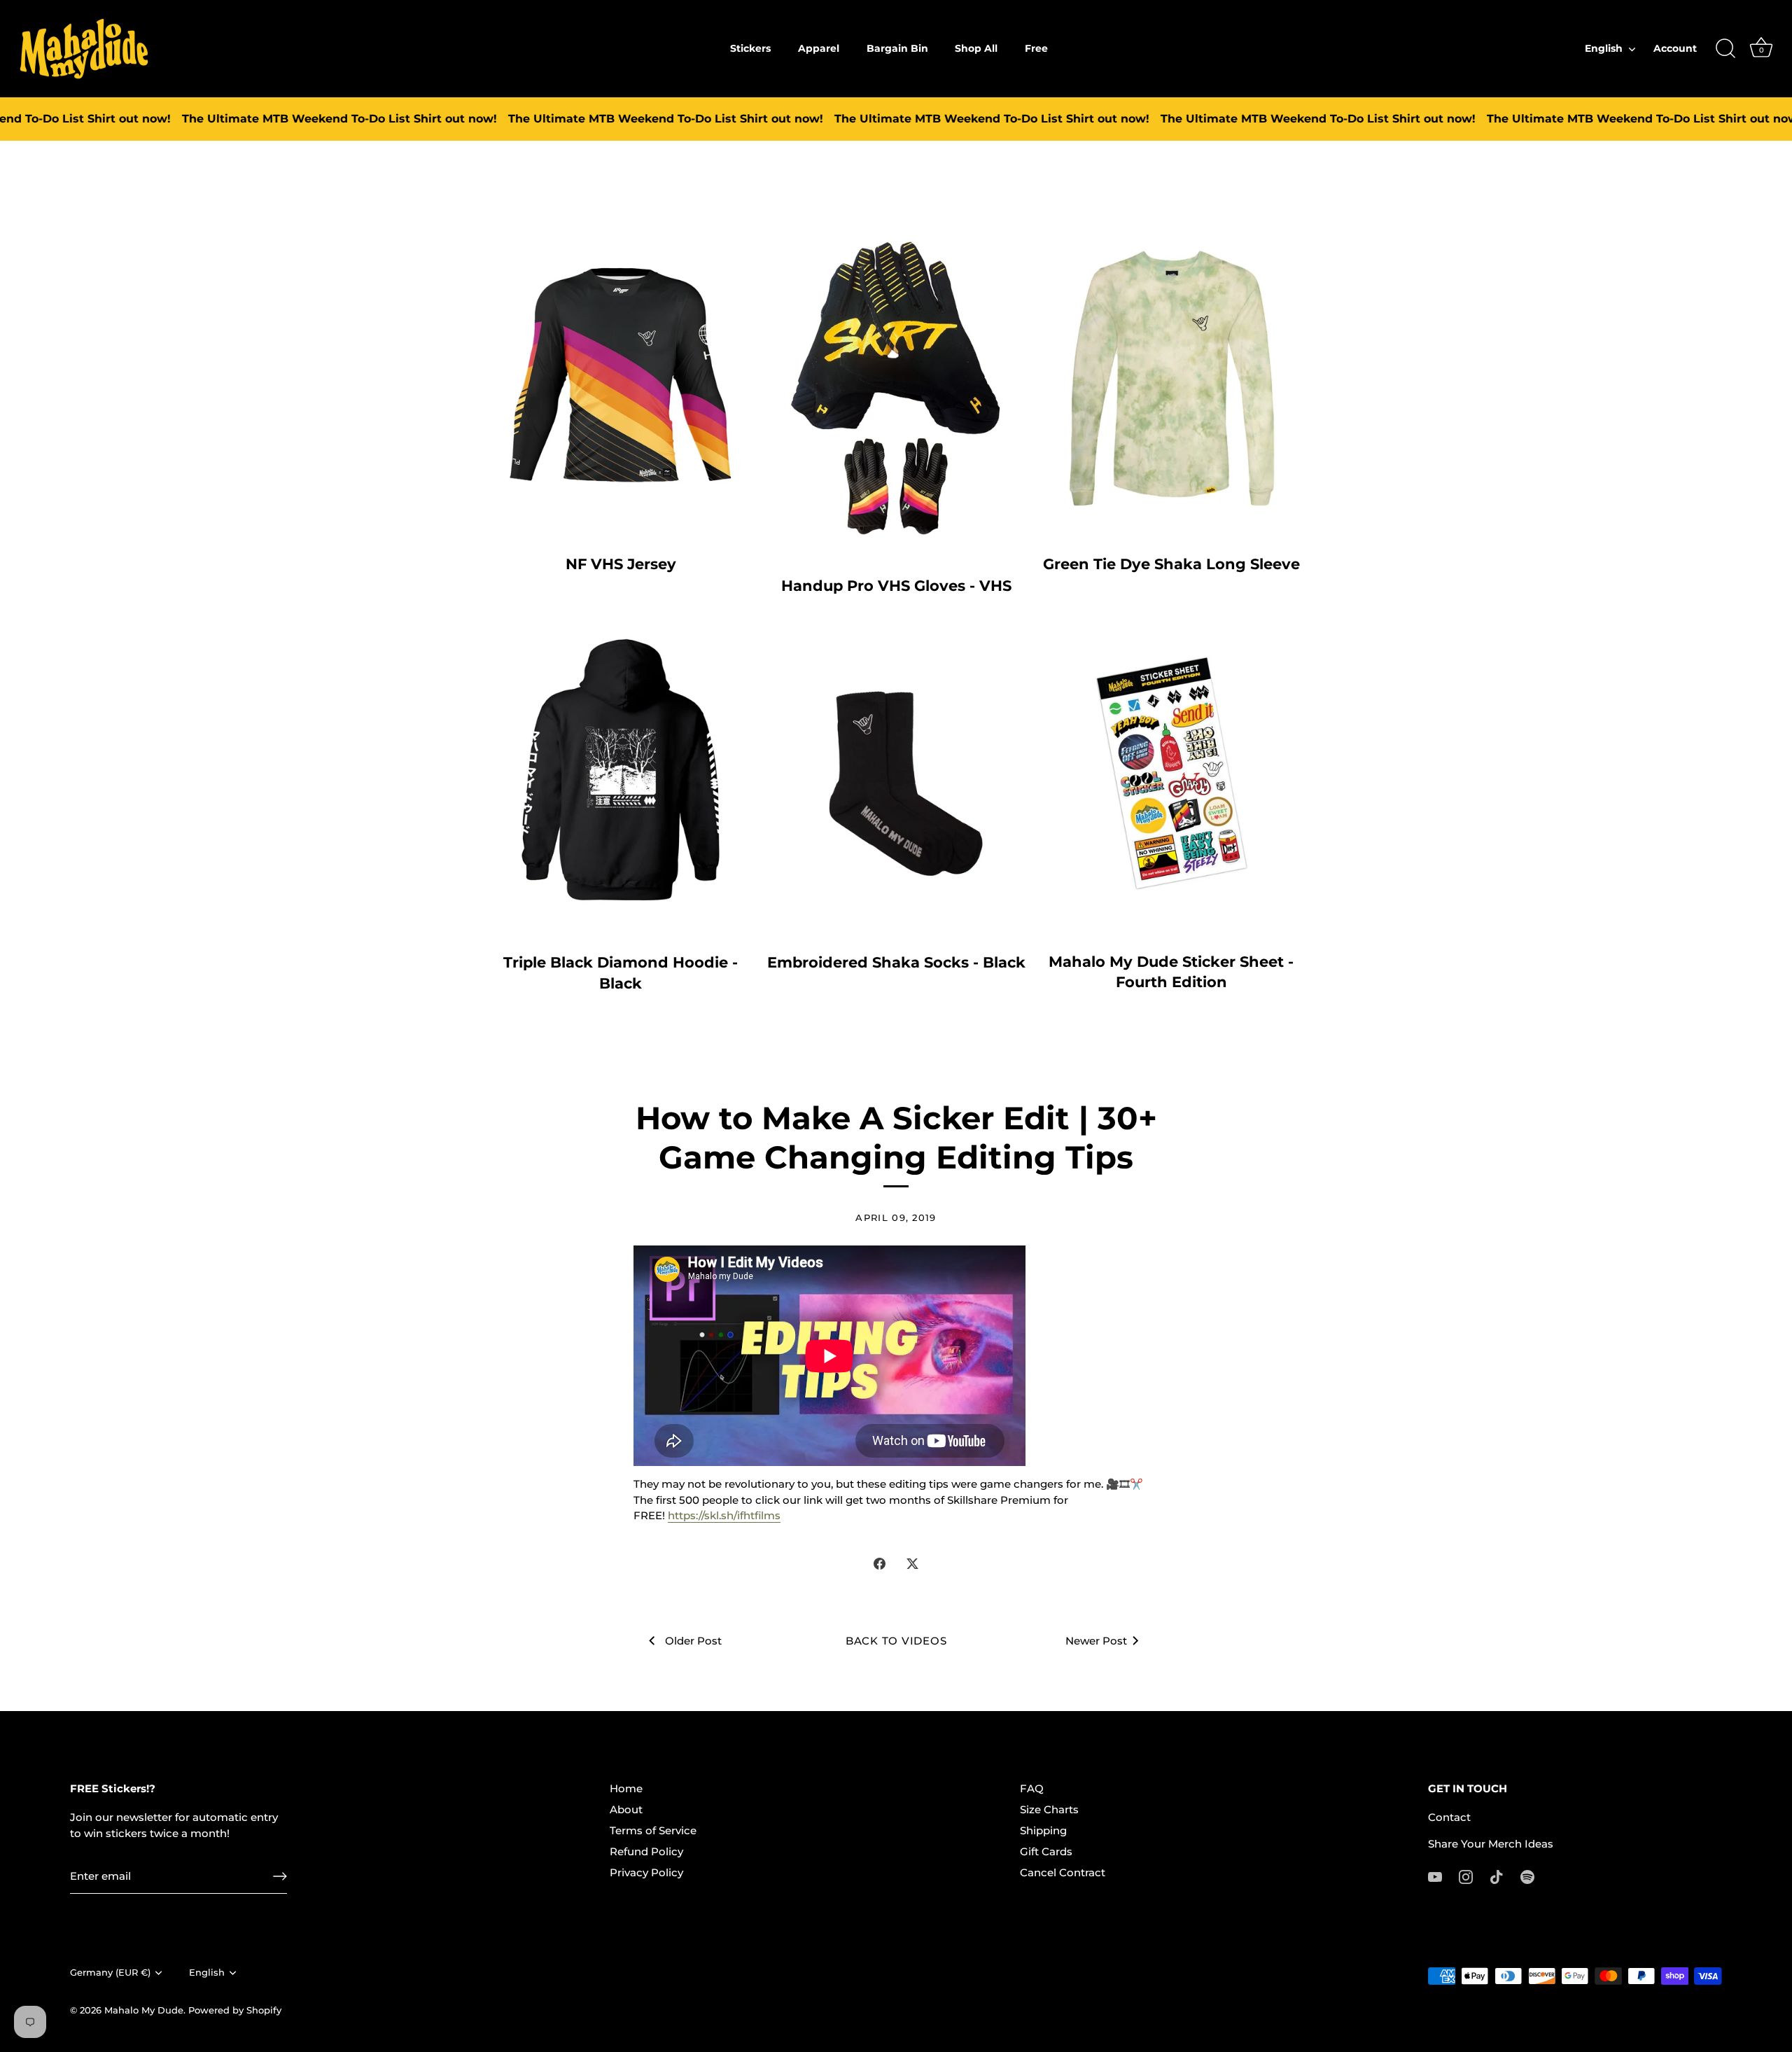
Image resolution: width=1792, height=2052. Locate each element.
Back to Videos (896, 1641)
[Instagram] (1466, 1876)
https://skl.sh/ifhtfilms (724, 1515)
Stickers (750, 48)
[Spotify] (1527, 1876)
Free (1036, 48)
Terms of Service (653, 1830)
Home (626, 1788)
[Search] (1725, 49)
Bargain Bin (897, 48)
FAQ (1032, 1788)
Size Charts (1049, 1809)
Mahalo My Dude (144, 2010)
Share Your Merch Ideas (1491, 1844)
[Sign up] (280, 1876)
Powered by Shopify (235, 2010)
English (1604, 48)
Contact (1449, 1817)
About (626, 1809)
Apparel (819, 48)
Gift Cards (1046, 1851)
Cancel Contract (1063, 1872)
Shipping (1043, 1830)
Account (1675, 48)
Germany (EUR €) (110, 1973)
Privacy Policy (646, 1872)
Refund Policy (646, 1851)
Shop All (976, 48)
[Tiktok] (1497, 1876)
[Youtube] (1435, 1876)
